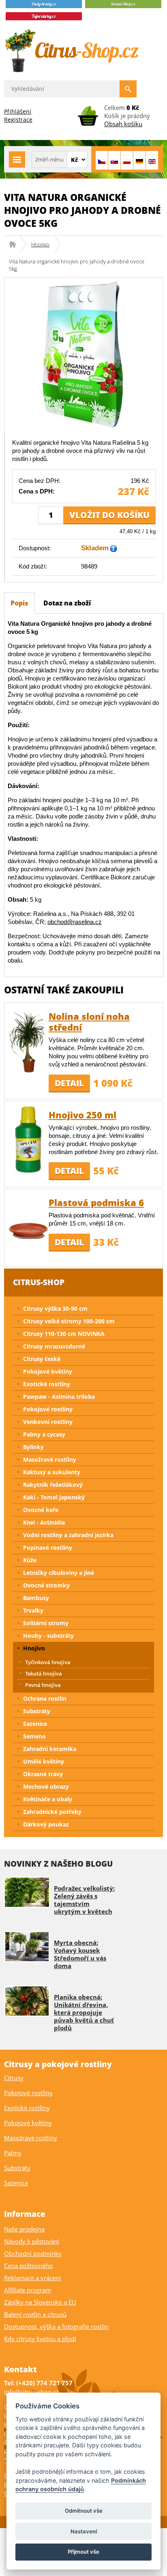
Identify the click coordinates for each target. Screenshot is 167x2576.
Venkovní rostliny (48, 1422)
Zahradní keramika (50, 1749)
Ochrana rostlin (45, 1698)
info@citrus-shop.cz (31, 2392)
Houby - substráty (48, 1636)
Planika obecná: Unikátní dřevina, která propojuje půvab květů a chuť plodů (84, 2012)
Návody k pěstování (32, 2241)
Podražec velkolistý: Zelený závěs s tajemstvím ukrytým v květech (84, 1900)
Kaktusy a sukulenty (52, 1472)
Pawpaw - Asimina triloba (59, 1397)
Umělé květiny (44, 1761)
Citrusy (14, 2078)
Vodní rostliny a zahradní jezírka (68, 1535)
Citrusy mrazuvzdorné (54, 1346)
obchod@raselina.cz (75, 922)
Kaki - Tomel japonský (54, 1497)
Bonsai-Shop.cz (15, 244)
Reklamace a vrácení (32, 2278)
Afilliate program (28, 2290)
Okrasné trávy (43, 1774)
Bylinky (33, 1447)
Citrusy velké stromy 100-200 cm (69, 1321)
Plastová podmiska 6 (96, 1202)
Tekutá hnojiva (44, 1674)
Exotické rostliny (47, 1384)
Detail (69, 1083)
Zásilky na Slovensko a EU (40, 2302)
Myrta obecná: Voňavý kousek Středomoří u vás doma (80, 1954)
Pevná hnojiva (43, 1685)
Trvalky (33, 1610)
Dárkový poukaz (46, 1824)
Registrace (18, 120)
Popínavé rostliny (48, 1548)
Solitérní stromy (46, 1623)
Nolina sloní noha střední (89, 1022)
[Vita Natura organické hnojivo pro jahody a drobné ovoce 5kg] (83, 354)
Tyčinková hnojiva (48, 1662)
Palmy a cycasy (44, 1434)
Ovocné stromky (46, 1585)
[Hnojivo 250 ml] (28, 1140)
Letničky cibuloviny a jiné (59, 1573)
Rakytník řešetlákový (53, 1485)
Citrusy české (42, 1359)
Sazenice (35, 1724)
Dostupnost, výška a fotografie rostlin (56, 2326)
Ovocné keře (41, 1510)
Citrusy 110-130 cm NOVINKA (64, 1334)
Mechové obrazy (46, 1787)
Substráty (37, 1711)
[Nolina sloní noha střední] (28, 1041)
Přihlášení (18, 111)
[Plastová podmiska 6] (28, 1227)
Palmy (13, 2153)
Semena (34, 1736)
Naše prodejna (24, 2229)
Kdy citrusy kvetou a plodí (40, 2339)
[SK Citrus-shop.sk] (114, 160)
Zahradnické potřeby (52, 1812)
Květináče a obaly (48, 1799)
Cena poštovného (28, 2266)
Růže (30, 1560)
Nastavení (84, 2531)
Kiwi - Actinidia (44, 1522)
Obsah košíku (123, 124)
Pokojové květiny (48, 1371)
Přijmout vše (83, 2552)
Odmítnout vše (84, 2511)
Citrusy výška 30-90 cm (55, 1308)
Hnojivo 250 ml (82, 1115)
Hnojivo (40, 244)
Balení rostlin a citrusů (35, 2314)
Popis (19, 603)
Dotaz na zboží (67, 603)
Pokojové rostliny (48, 1409)
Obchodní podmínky (33, 2253)
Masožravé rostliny (50, 1459)
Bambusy (36, 1598)
